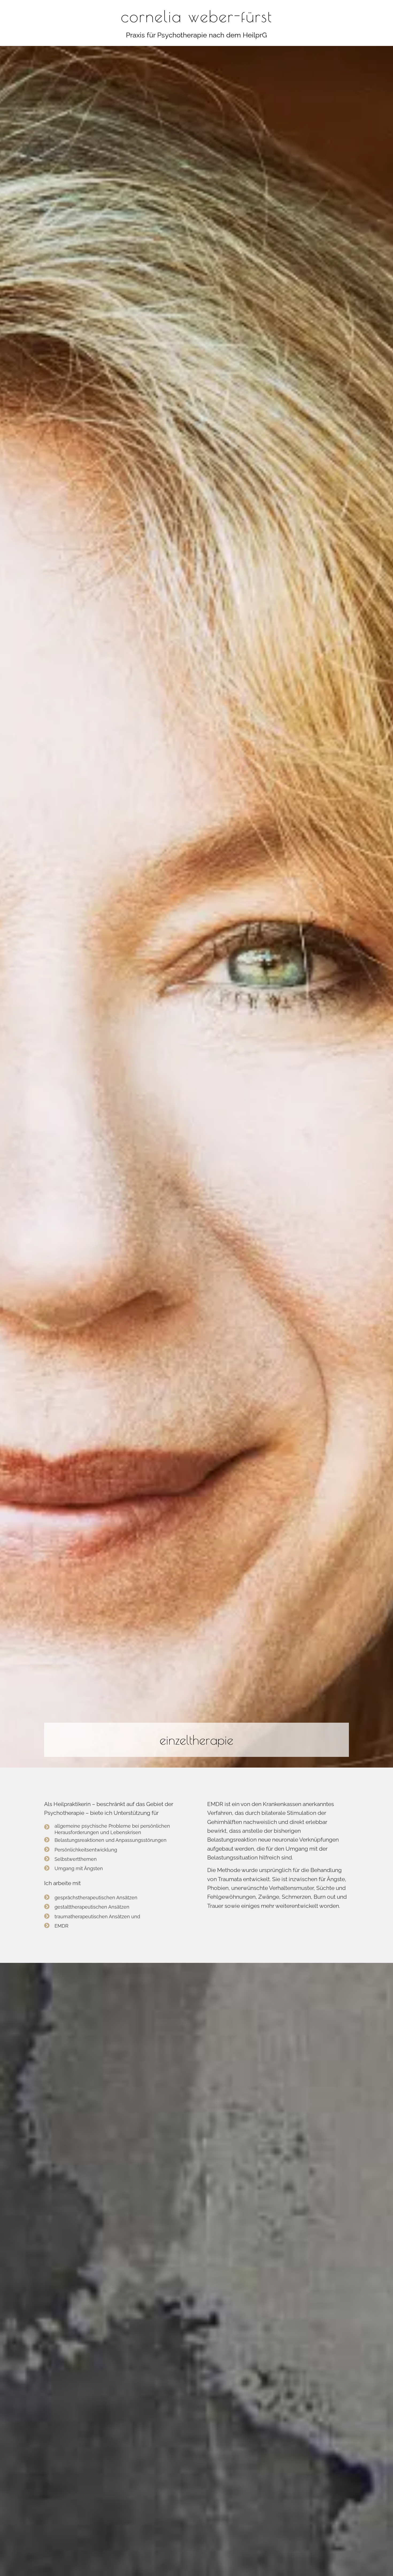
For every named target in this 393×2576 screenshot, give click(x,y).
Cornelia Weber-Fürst (196, 16)
